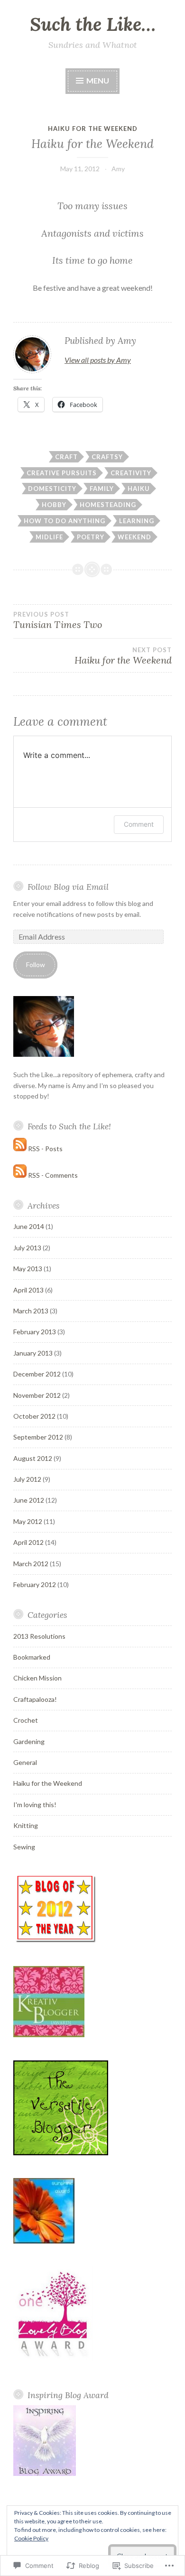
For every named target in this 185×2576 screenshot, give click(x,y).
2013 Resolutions (39, 1636)
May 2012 (28, 1521)
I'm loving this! (35, 1805)
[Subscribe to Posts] (20, 1149)
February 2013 (35, 1332)
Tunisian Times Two (58, 620)
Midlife (49, 537)
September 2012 (38, 1437)
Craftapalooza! (35, 1699)
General (25, 1762)
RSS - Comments (53, 1175)
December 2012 (37, 1374)
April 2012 (28, 1542)
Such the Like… (93, 24)
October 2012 (34, 1416)
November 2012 (37, 1395)
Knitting (26, 1825)
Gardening (29, 1741)
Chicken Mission (37, 1678)
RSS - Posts (45, 1149)
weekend (134, 537)
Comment (139, 824)
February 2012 (35, 1584)
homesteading (108, 505)
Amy (118, 169)
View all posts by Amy (98, 360)
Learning (137, 521)
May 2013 (28, 1269)
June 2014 (29, 1226)
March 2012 (31, 1564)
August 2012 (33, 1458)
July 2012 (27, 1479)
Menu (97, 80)
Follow (36, 965)
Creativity (131, 473)
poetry (91, 537)
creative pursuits (62, 473)
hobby (54, 505)
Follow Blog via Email (68, 887)
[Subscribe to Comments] (20, 1175)
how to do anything (65, 521)
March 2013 (31, 1311)
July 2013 (27, 1248)
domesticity (52, 489)
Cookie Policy (31, 2538)
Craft (66, 457)
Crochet (26, 1720)
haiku (139, 489)
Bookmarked (32, 1657)
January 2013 (33, 1353)
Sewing (24, 1847)
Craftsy (107, 457)
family (102, 489)
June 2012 (29, 1500)
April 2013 (28, 1290)
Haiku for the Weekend (93, 129)
